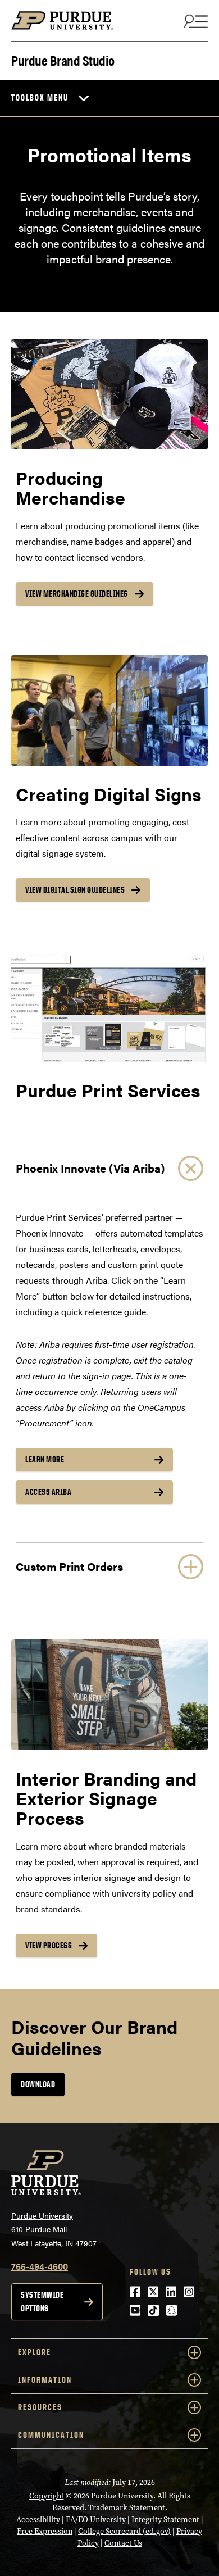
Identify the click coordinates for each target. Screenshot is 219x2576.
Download (38, 2084)
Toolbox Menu (40, 97)
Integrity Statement (165, 2520)
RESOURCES (40, 2407)
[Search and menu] (194, 21)
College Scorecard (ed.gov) (124, 2531)
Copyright (47, 2496)
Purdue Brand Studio (63, 59)
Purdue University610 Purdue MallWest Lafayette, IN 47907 (54, 2229)
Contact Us (123, 2543)
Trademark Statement (127, 2508)
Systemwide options (42, 2302)
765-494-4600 (40, 2266)
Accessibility (38, 2520)
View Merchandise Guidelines (77, 594)
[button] (109, 1168)
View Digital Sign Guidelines (75, 890)
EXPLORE (35, 2352)
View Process (49, 1945)
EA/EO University (96, 2520)
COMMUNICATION (51, 2435)
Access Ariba (48, 1492)
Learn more (45, 1459)
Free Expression (45, 2531)
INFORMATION (45, 2380)
